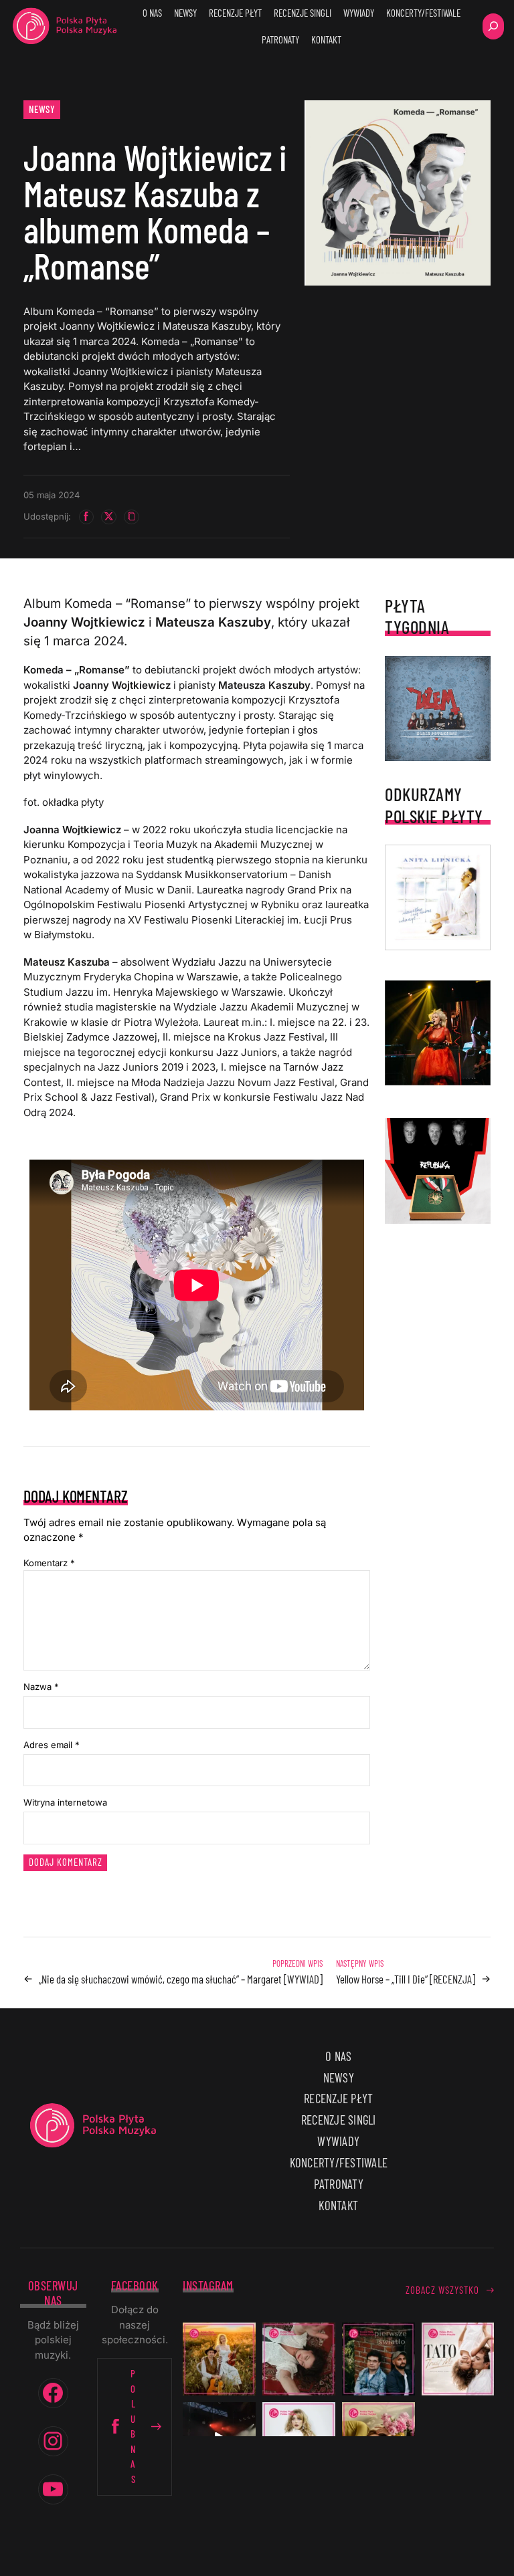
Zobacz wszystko (442, 2290)
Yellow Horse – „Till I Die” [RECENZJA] (406, 1979)
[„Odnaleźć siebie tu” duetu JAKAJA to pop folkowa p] (219, 2359)
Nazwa (41, 1687)
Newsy (42, 109)
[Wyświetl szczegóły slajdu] (438, 1033)
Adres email (52, 1745)
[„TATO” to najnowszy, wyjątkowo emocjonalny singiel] (458, 2359)
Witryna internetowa (65, 1802)
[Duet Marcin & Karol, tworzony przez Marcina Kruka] (378, 2359)
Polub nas (134, 2426)
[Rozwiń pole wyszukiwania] (493, 26)
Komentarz (49, 1563)
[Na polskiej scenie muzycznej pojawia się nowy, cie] (299, 2359)
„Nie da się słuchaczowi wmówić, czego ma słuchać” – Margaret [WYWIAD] (181, 1979)
